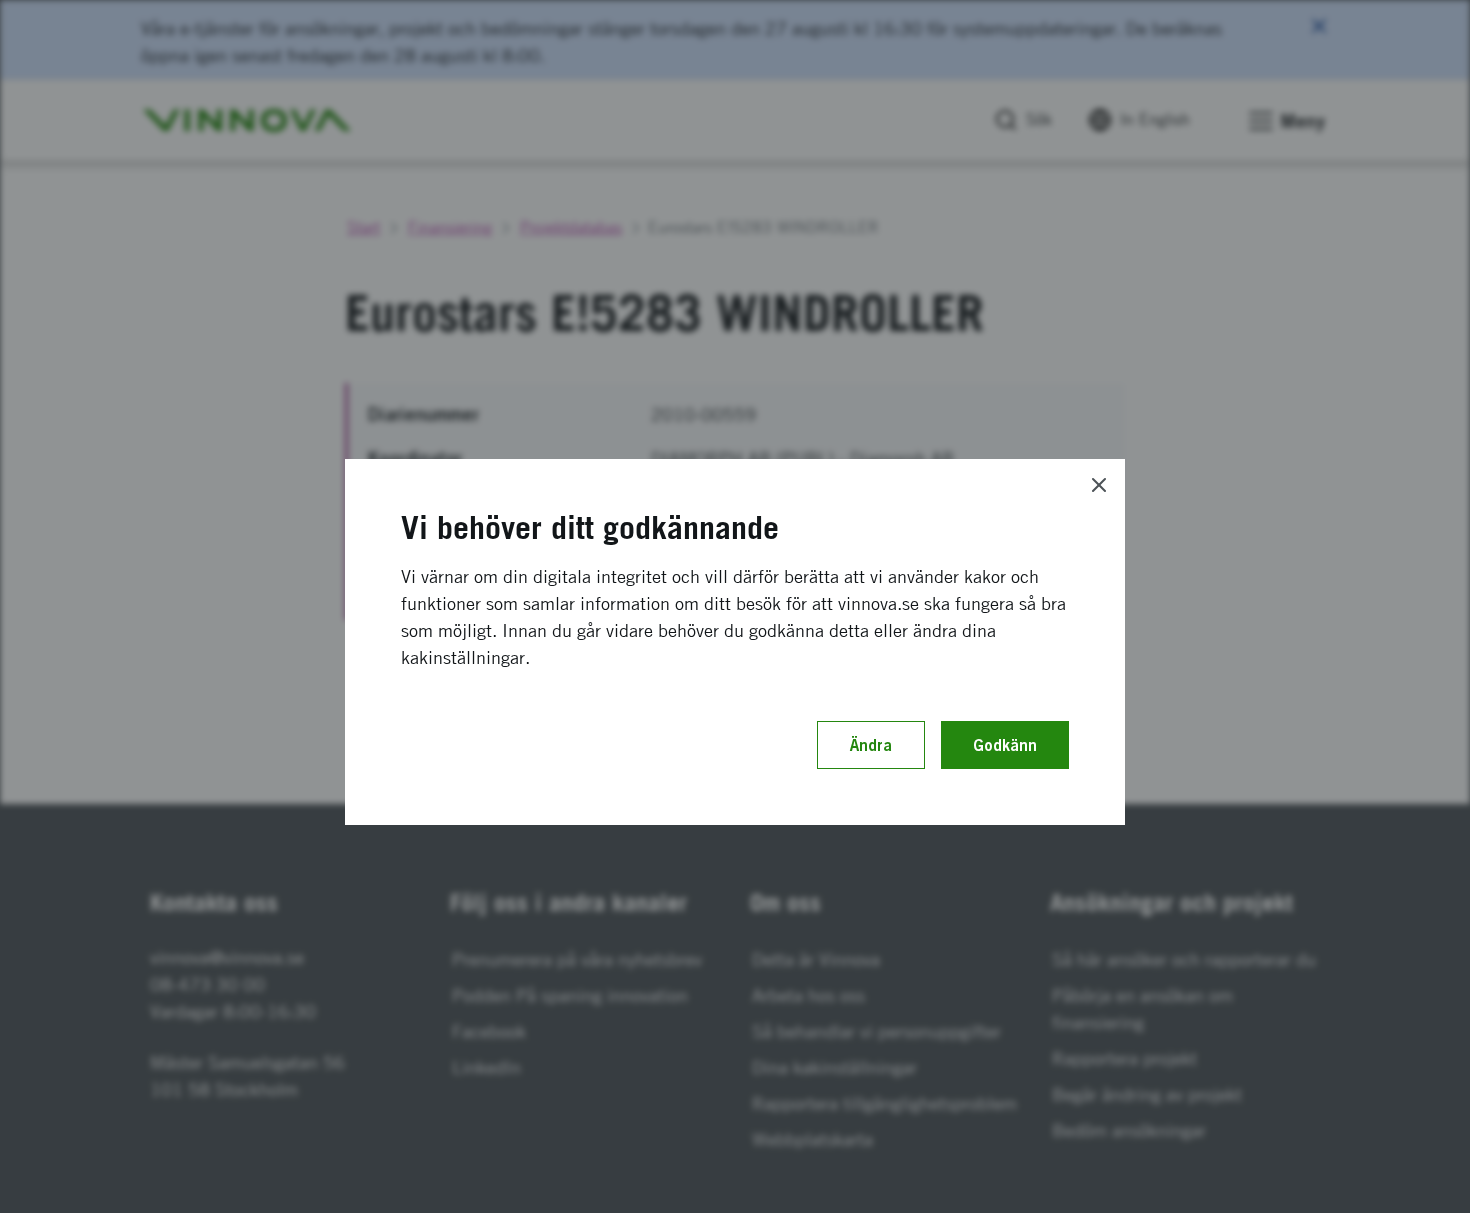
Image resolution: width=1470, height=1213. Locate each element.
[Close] (1099, 485)
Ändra (871, 745)
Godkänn (1005, 745)
